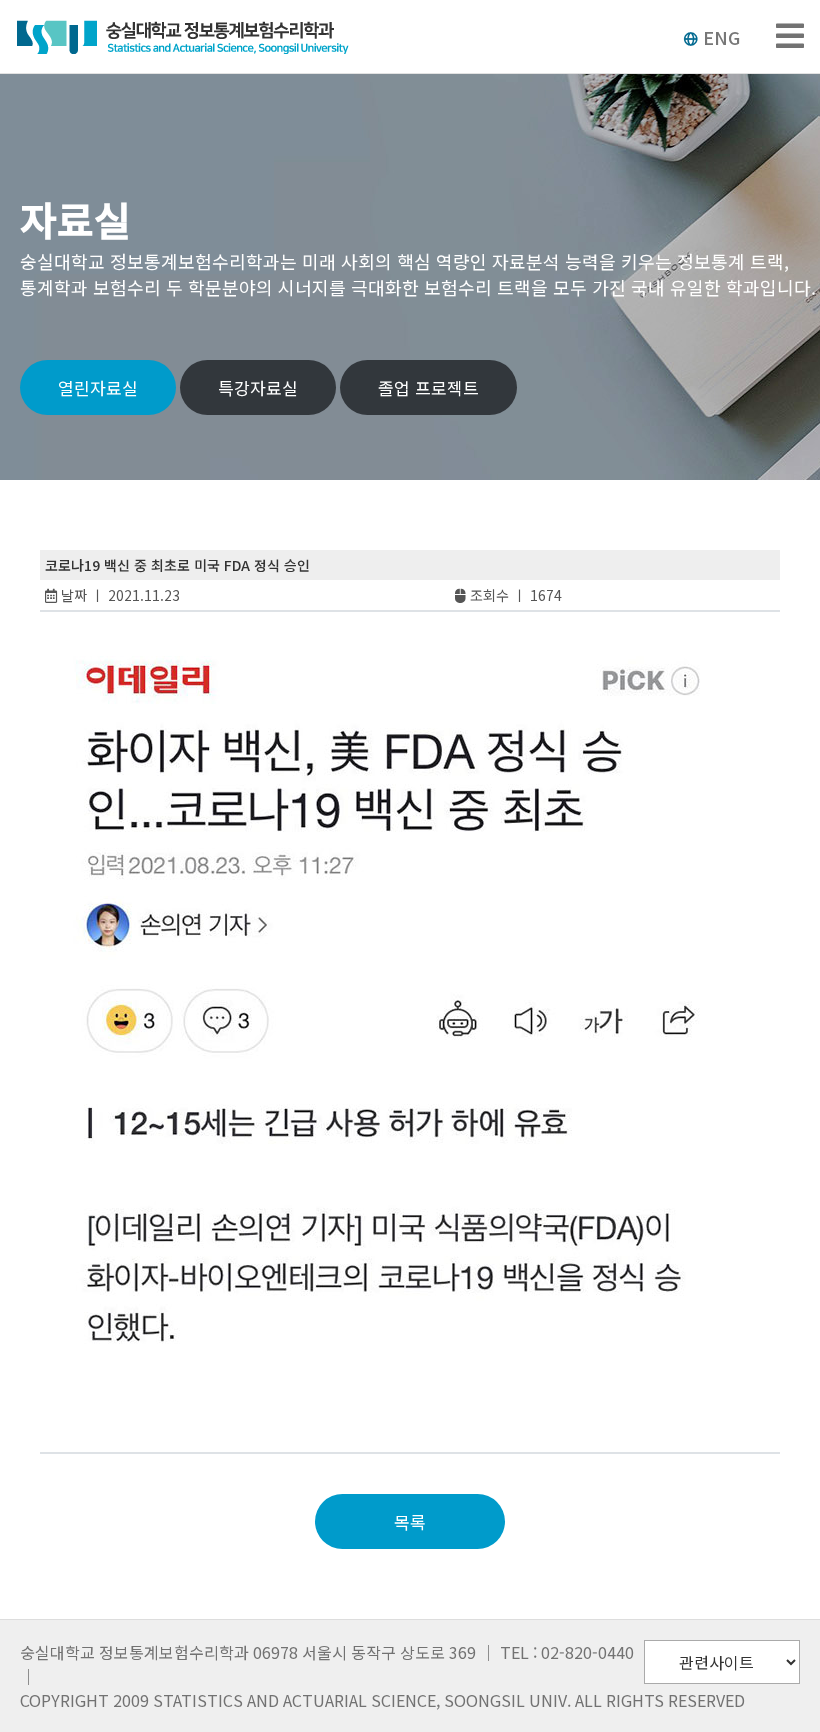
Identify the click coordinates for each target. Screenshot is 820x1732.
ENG (721, 37)
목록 (410, 1521)
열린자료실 (98, 387)
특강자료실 (258, 387)
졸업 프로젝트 (428, 387)
